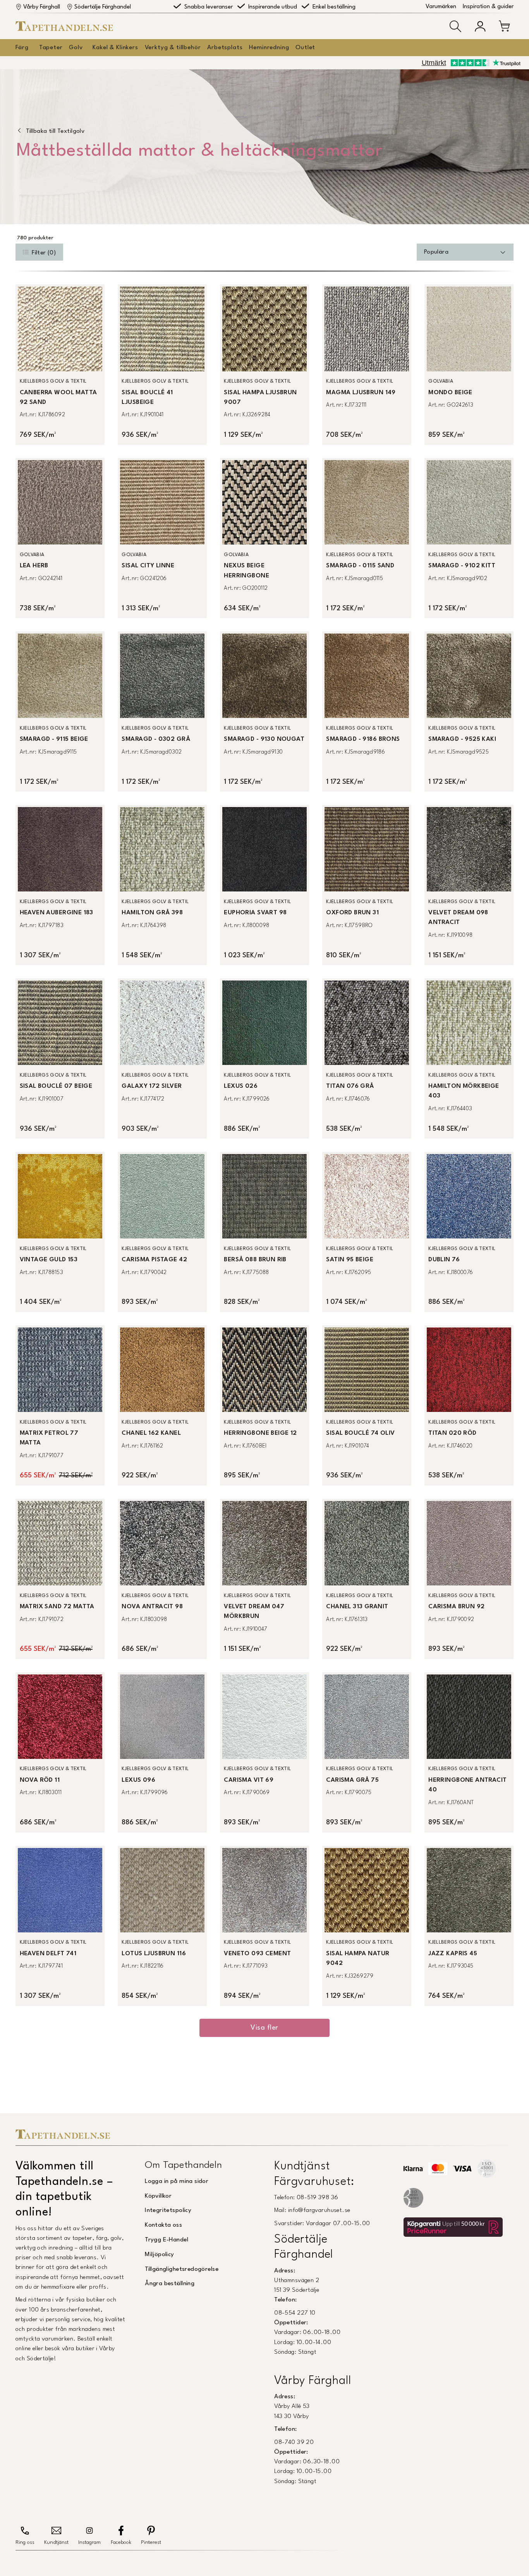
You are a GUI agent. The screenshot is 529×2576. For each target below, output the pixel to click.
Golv (76, 48)
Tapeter (51, 48)
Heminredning (269, 48)
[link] (60, 364)
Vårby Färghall (42, 7)
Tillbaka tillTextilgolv (55, 131)
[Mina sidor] (480, 26)
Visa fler (264, 2028)
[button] (455, 26)
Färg (22, 48)
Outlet (305, 48)
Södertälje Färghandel (103, 7)
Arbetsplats (225, 48)
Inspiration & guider (488, 7)
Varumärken (441, 7)
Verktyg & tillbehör (173, 48)
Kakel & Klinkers (115, 48)
